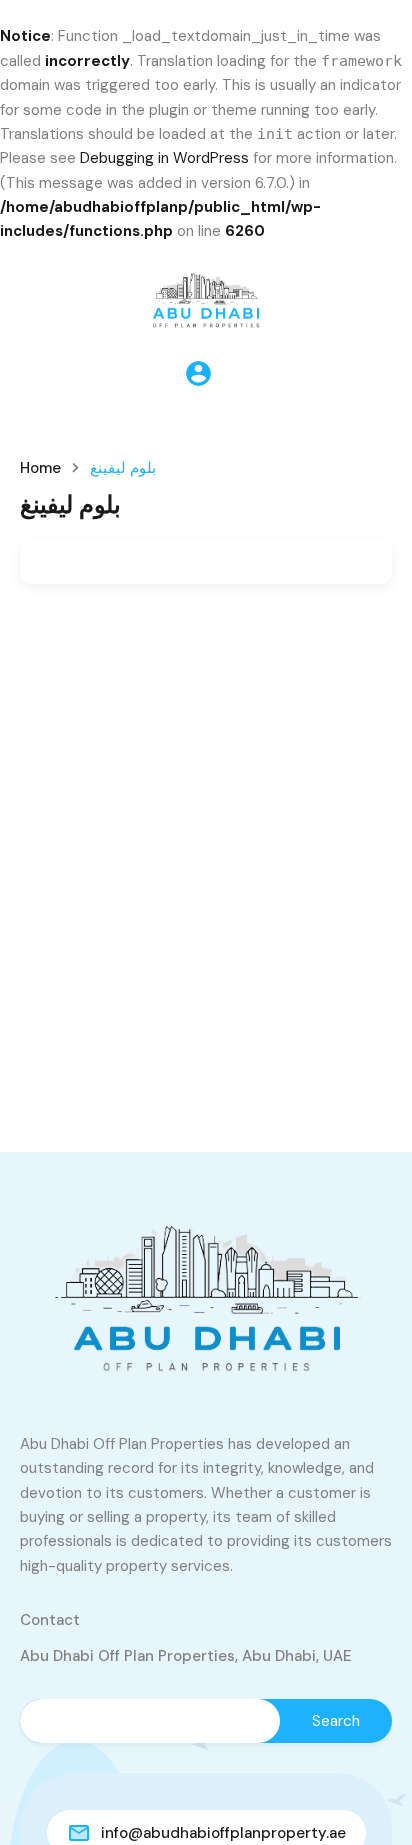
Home (40, 468)
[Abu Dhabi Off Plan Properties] (206, 296)
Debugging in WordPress (164, 158)
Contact (50, 1620)
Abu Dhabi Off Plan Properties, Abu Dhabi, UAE (186, 1656)
